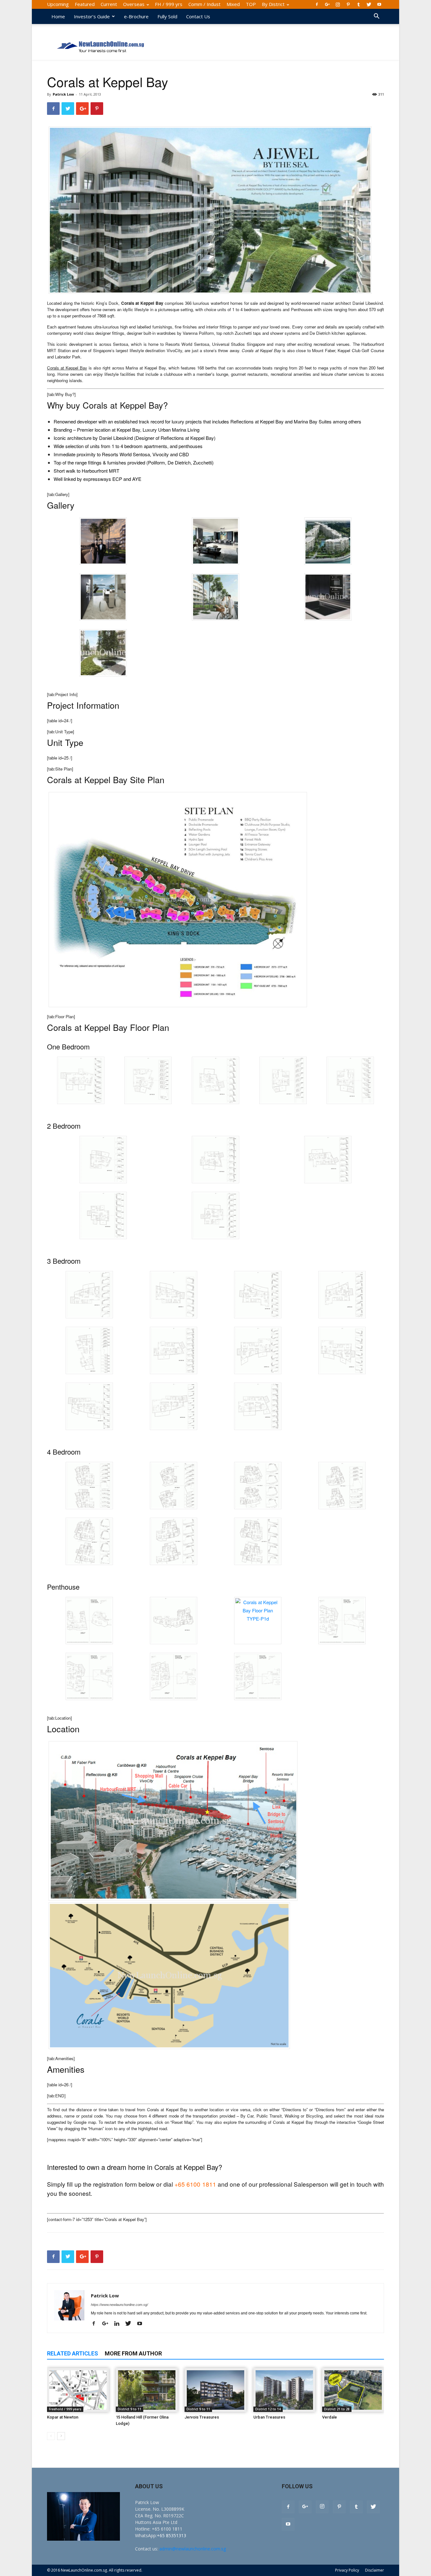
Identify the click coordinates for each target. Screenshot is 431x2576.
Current (109, 4)
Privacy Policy (347, 2570)
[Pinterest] (348, 4)
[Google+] (327, 4)
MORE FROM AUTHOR (133, 2353)
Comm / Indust (204, 4)
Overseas (134, 4)
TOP (251, 4)
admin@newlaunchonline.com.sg (193, 2549)
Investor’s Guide (92, 16)
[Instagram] (338, 4)
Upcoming (58, 4)
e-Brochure (136, 16)
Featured (85, 4)
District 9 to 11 (130, 2409)
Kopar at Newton (63, 2417)
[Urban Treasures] (284, 2390)
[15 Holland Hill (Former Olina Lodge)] (147, 2390)
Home (58, 16)
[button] (376, 17)
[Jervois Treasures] (215, 2390)
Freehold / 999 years (65, 2409)
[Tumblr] (358, 4)
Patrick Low (63, 94)
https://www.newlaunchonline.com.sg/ (119, 2305)
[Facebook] (317, 4)
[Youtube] (379, 4)
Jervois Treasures (202, 2417)
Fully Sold (167, 16)
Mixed (233, 4)
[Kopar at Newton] (78, 2390)
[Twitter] (369, 4)
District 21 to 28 (337, 2409)
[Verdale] (353, 2390)
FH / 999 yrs (169, 4)
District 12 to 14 (268, 2409)
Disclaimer (375, 2570)
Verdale (330, 2417)
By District (273, 4)
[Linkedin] (119, 2324)
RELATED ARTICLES (73, 2353)
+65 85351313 (171, 2535)
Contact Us (198, 16)
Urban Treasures (269, 2417)
